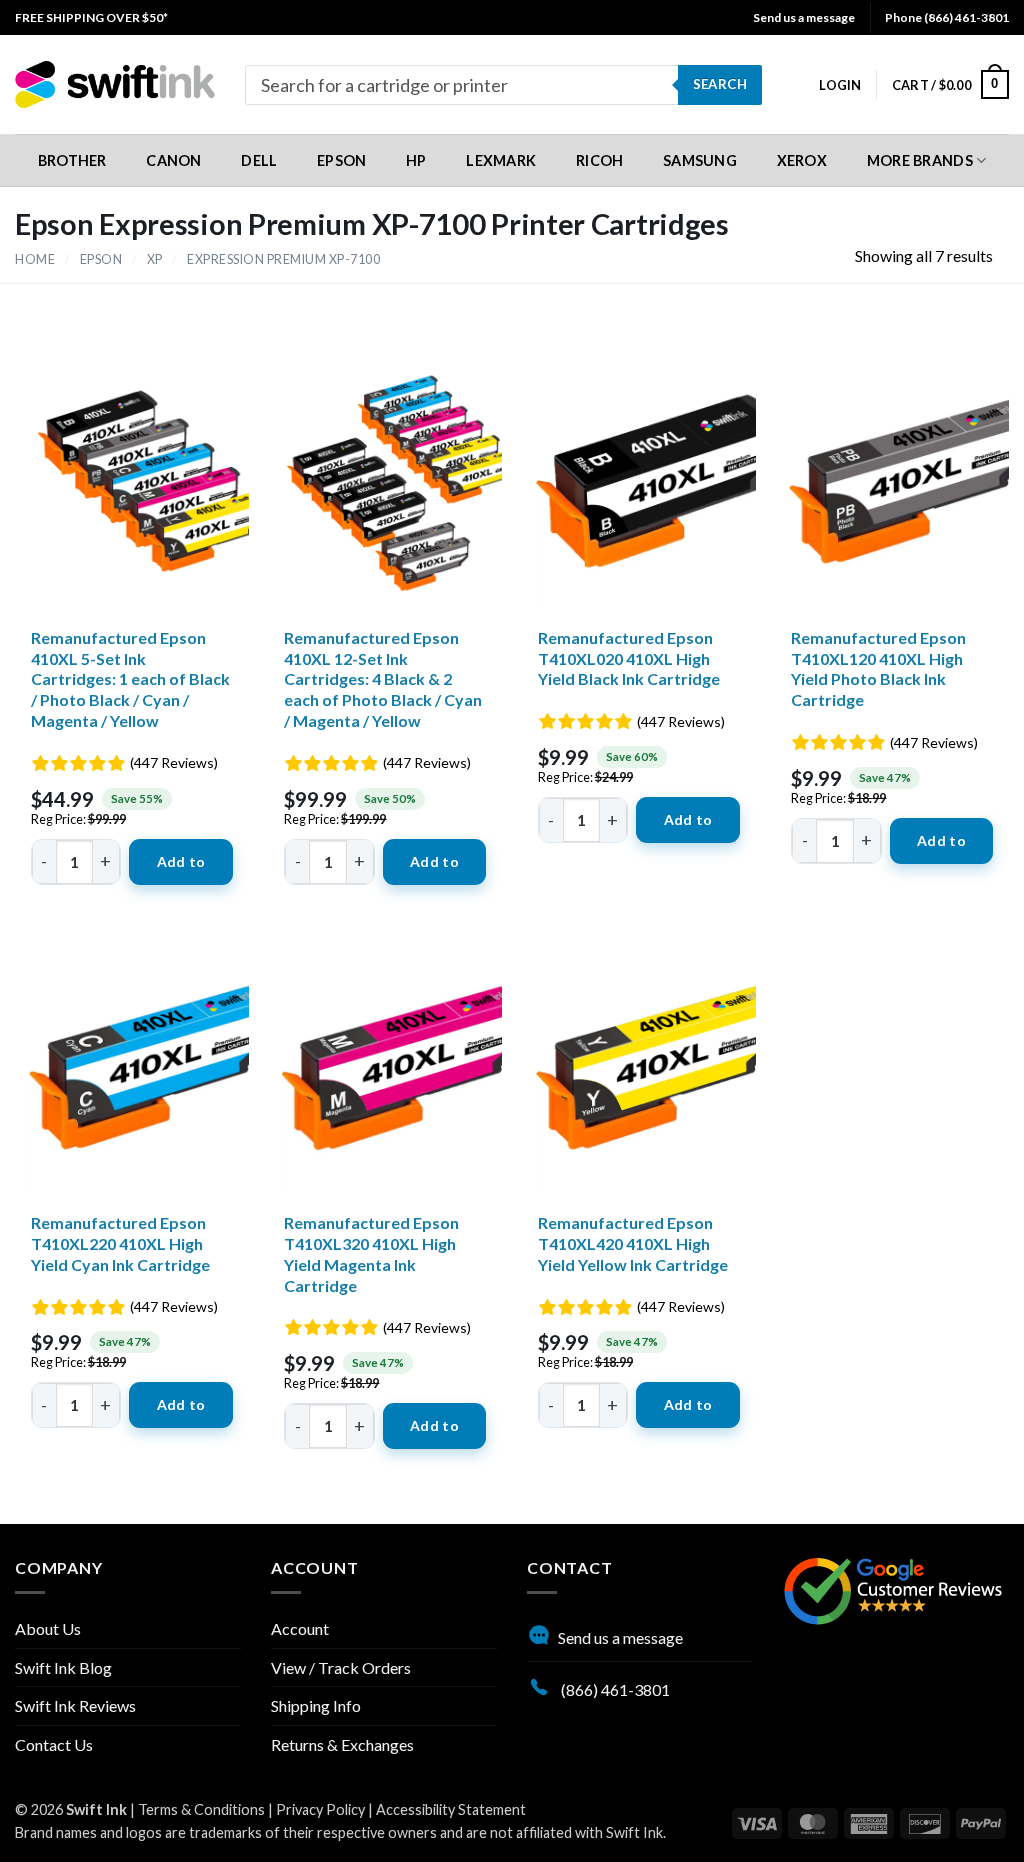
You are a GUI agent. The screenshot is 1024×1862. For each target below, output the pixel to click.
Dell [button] (259, 160)
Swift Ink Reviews (75, 1705)
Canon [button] (173, 160)
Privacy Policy (320, 1809)
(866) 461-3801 (614, 1689)
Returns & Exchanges (342, 1744)
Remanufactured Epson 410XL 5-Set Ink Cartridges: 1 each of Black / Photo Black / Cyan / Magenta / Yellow (130, 679)
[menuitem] (91, 17)
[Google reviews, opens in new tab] (893, 1588)
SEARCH (720, 84)
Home (35, 259)
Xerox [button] (802, 160)
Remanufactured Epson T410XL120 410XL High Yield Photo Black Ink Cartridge (878, 668)
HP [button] (416, 160)
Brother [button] (72, 160)
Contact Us (54, 1744)
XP (155, 259)
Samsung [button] (700, 160)
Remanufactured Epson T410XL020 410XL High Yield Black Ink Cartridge (629, 658)
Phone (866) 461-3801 (947, 17)
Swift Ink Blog (63, 1667)
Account (300, 1628)
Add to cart (181, 869)
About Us (48, 1628)
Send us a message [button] (804, 17)
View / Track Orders (341, 1667)
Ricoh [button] (599, 160)
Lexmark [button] (501, 160)
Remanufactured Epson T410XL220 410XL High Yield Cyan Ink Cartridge (120, 1243)
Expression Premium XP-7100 (283, 259)
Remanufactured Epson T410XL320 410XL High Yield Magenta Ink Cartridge (371, 1253)
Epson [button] (341, 160)
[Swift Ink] (115, 84)
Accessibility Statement (451, 1809)
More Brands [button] (920, 160)
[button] (840, 85)
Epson (101, 259)
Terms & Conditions (201, 1809)
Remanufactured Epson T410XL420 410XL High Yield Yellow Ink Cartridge (633, 1243)
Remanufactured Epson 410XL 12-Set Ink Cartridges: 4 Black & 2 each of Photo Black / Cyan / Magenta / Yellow (383, 679)
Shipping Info (316, 1705)
